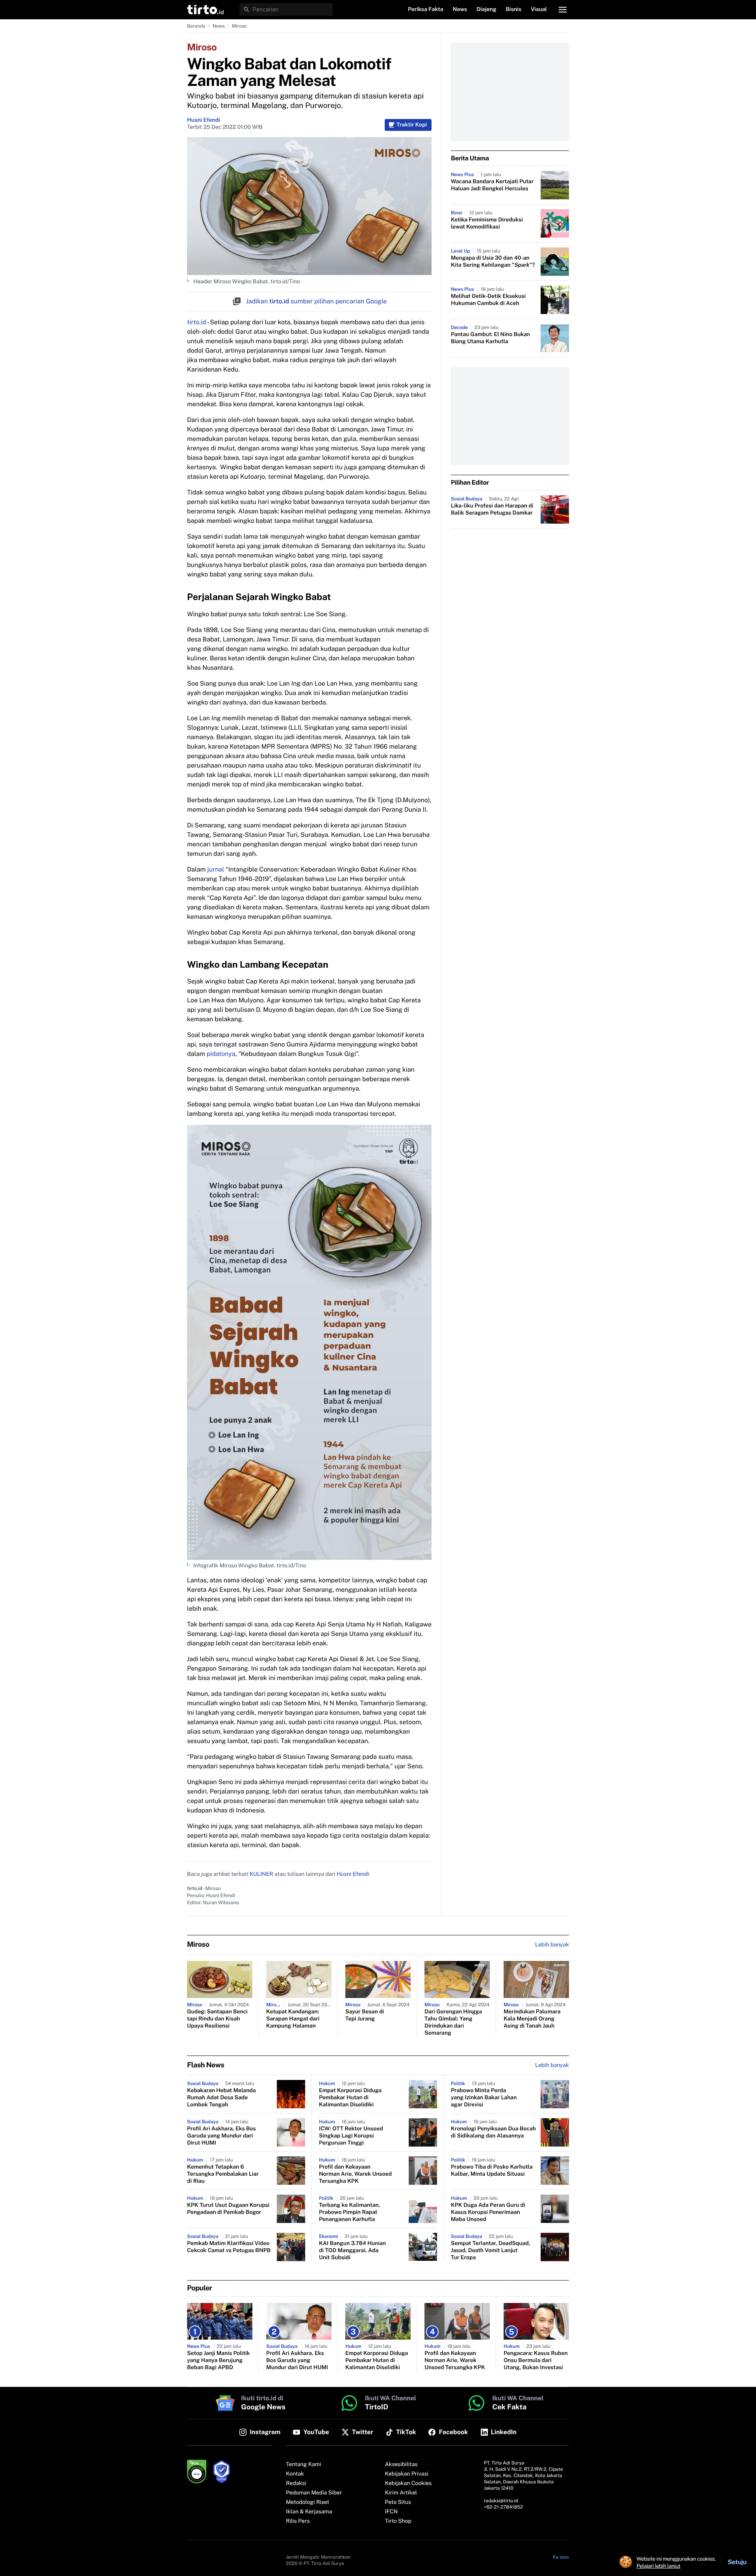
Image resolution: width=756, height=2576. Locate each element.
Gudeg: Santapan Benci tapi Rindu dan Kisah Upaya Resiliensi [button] (217, 2019)
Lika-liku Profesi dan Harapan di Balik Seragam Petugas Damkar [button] (492, 509)
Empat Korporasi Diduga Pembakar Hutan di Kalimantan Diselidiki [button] (350, 2098)
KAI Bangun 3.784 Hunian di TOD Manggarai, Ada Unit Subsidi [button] (352, 2251)
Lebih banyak (552, 2065)
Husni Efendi (204, 120)
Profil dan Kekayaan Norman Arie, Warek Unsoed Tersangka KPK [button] (355, 2174)
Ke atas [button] (561, 2557)
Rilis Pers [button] (298, 2521)
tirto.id (196, 322)
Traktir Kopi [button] (412, 125)
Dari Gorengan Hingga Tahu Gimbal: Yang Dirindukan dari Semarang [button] (453, 2022)
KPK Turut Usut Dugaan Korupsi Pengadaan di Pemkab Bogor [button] (228, 2209)
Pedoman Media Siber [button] (314, 2493)
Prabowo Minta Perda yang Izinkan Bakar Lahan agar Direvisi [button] (484, 2098)
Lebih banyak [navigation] (552, 1945)
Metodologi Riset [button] (308, 2502)
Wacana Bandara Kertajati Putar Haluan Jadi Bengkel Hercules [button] (492, 185)
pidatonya (221, 1054)
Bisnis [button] (514, 9)
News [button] (460, 9)
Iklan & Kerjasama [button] (309, 2512)
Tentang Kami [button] (303, 2464)
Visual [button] (539, 9)
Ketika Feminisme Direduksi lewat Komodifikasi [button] (487, 223)
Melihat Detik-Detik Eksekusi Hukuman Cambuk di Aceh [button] (488, 300)
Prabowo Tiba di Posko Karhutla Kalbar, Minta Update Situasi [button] (492, 2171)
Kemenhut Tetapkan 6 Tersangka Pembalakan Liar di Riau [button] (223, 2174)
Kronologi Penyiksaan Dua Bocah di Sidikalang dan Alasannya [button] (493, 2132)
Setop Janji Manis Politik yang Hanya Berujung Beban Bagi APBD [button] (219, 2360)
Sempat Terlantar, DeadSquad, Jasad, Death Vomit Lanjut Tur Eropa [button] (490, 2251)
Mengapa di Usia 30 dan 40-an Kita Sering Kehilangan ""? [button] (493, 262)
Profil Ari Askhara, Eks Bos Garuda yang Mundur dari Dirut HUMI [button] (221, 2136)
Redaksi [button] (296, 2483)
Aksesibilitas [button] (401, 2464)
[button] (205, 9)
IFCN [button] (391, 2512)
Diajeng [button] (486, 9)
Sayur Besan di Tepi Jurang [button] (365, 2015)
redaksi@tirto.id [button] (501, 2501)
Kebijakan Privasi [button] (407, 2474)
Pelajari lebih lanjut (659, 2566)
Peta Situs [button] (398, 2502)
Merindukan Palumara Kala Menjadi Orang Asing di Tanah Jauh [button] (532, 2019)
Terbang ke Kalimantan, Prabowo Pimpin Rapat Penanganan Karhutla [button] (349, 2212)
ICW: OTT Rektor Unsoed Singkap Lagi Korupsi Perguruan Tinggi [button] (351, 2136)
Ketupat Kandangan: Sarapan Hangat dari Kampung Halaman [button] (293, 2019)
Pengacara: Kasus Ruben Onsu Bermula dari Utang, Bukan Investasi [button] (536, 2360)
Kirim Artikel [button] (401, 2493)
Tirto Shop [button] (398, 2521)
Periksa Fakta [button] (426, 9)
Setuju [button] (737, 2562)
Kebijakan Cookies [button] (409, 2483)
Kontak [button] (295, 2474)
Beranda (196, 26)
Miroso (239, 26)
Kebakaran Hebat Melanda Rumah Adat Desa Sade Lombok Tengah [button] (221, 2098)
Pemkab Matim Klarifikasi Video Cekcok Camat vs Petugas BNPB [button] (229, 2247)
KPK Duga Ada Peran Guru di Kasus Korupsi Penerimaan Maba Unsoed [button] (488, 2212)
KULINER (261, 1874)
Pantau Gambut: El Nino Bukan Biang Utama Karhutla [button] (490, 338)
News (219, 26)
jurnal (216, 869)
